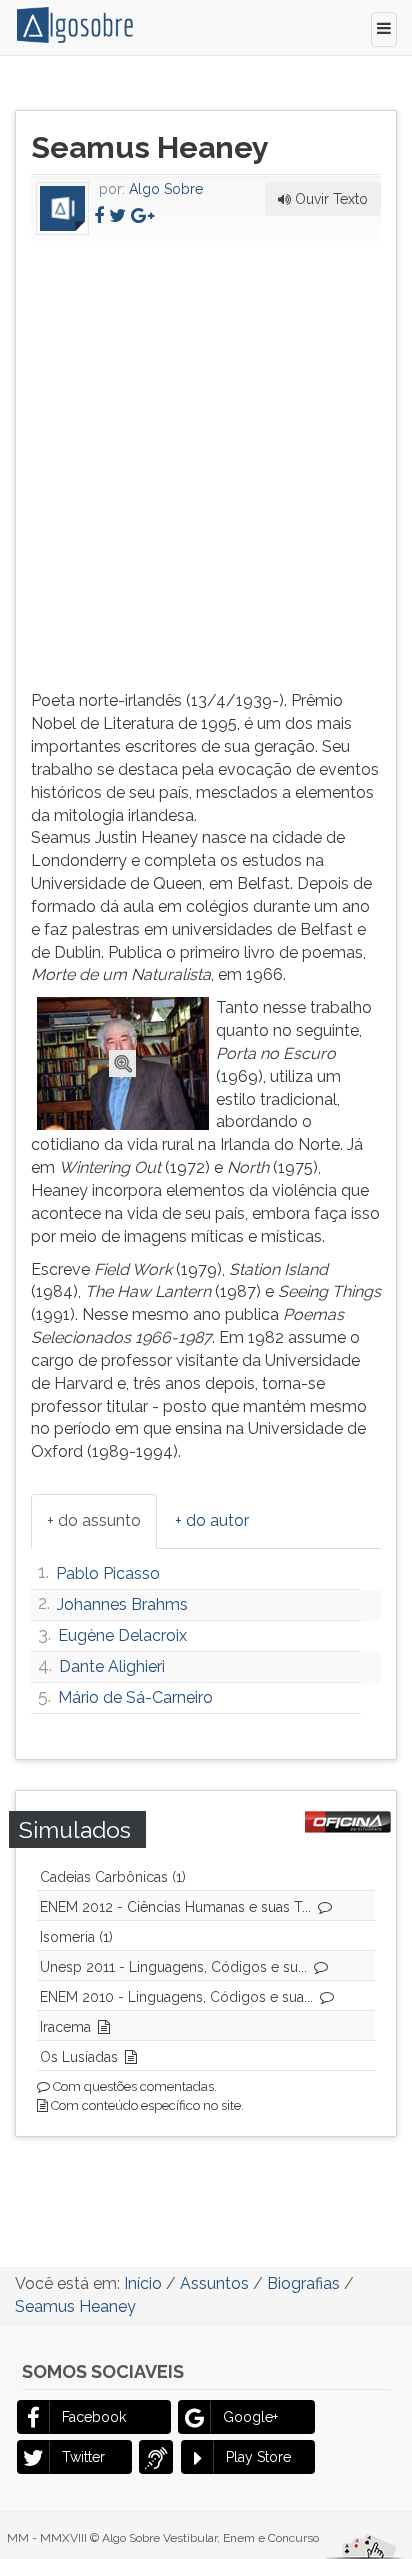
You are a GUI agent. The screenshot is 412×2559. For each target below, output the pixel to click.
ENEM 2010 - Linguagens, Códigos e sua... (176, 1997)
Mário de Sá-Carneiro (135, 1697)
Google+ (250, 2417)
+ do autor (212, 1520)
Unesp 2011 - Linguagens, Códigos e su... (173, 1967)
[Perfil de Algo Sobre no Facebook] (99, 215)
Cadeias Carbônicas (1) (113, 1877)
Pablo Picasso (108, 1573)
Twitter (83, 2457)
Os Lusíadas (79, 2057)
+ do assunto (94, 1520)
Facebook (94, 2417)
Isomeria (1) (76, 1937)
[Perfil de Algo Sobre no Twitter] (117, 215)
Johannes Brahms (122, 1604)
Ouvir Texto (329, 199)
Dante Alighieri (112, 1666)
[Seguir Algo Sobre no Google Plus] (142, 215)
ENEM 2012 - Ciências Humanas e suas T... (175, 1907)
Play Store (258, 2457)
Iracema (65, 2027)
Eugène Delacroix (122, 1635)
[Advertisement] (206, 462)
